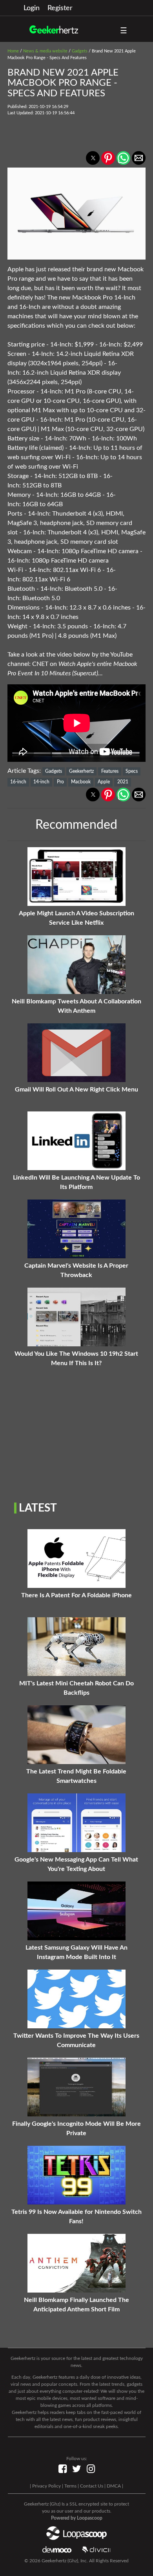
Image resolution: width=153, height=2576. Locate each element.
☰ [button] (124, 31)
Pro (60, 782)
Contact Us (92, 2486)
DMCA (114, 2486)
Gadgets (80, 51)
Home (13, 51)
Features (110, 771)
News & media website (45, 51)
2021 (123, 782)
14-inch (41, 782)
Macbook (81, 782)
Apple (104, 782)
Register (60, 8)
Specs (132, 771)
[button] (93, 158)
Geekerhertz (81, 771)
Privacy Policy (46, 2486)
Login (32, 8)
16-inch (18, 782)
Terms (70, 2486)
